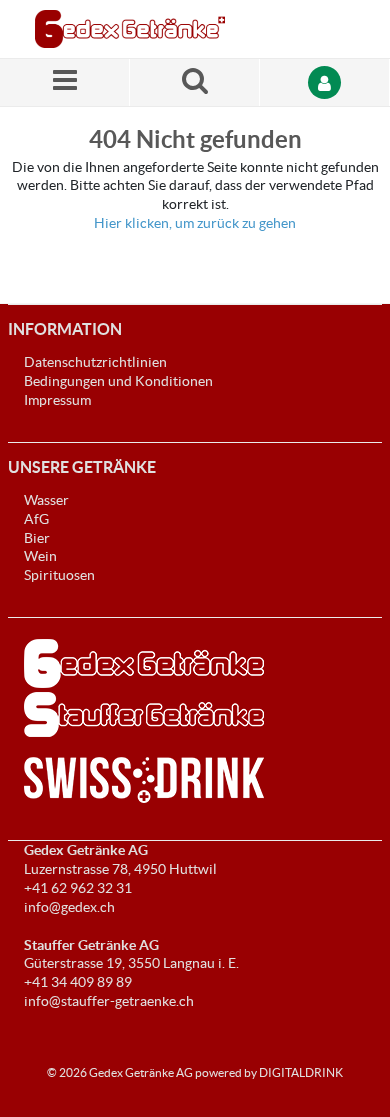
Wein (40, 556)
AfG (36, 519)
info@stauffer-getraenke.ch (109, 1001)
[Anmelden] (325, 82)
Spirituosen (59, 575)
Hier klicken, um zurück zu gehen (195, 223)
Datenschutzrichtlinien (95, 362)
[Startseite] (130, 29)
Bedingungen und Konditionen (118, 381)
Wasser (46, 500)
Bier (37, 538)
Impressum (57, 400)
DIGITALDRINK (301, 1072)
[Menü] (65, 82)
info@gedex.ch (69, 907)
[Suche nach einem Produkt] (195, 82)
